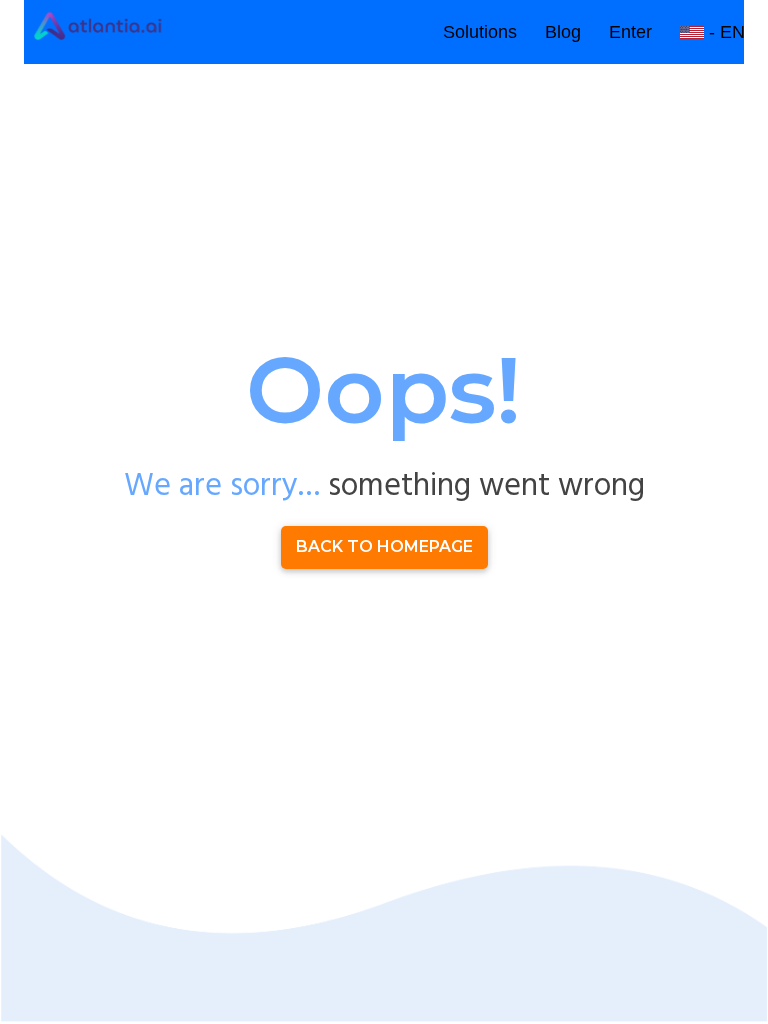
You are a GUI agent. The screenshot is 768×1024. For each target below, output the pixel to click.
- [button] (724, 32)
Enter (630, 32)
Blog (563, 32)
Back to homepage (384, 546)
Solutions (480, 32)
